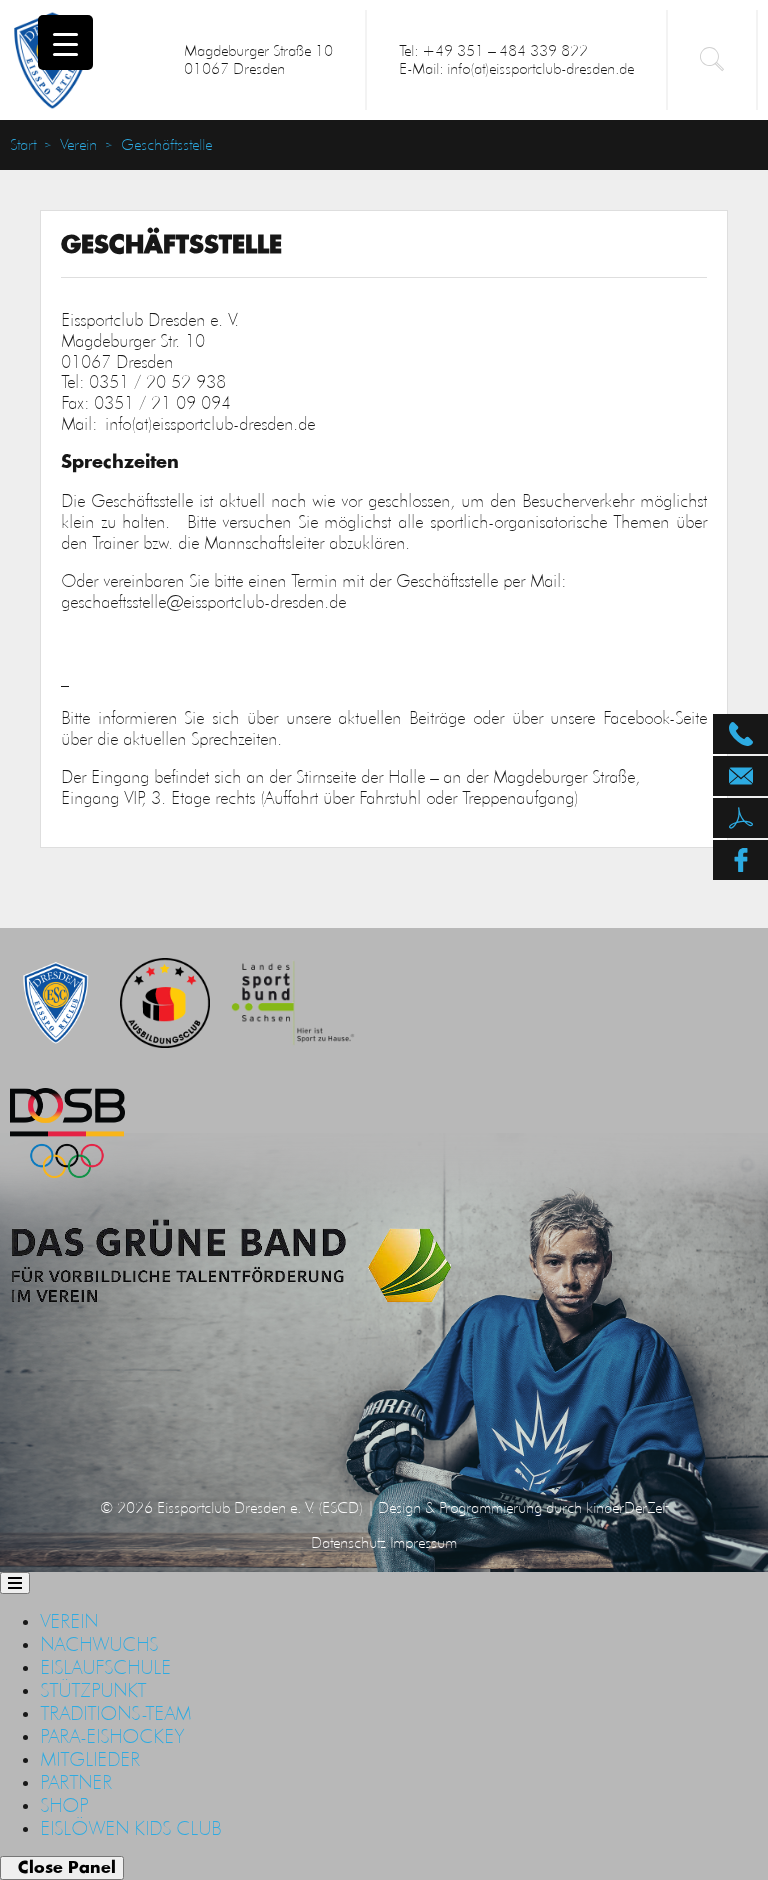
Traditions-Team (115, 1713)
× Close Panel (62, 1868)
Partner (76, 1782)
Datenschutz (348, 1542)
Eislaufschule (105, 1667)
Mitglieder (90, 1759)
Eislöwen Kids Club (130, 1828)
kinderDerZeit (627, 1507)
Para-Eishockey (112, 1736)
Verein (78, 145)
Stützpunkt (93, 1690)
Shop (64, 1805)
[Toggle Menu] (15, 1583)
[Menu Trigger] (65, 42)
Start (23, 145)
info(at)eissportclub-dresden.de (210, 423)
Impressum (423, 1542)
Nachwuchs (99, 1644)
